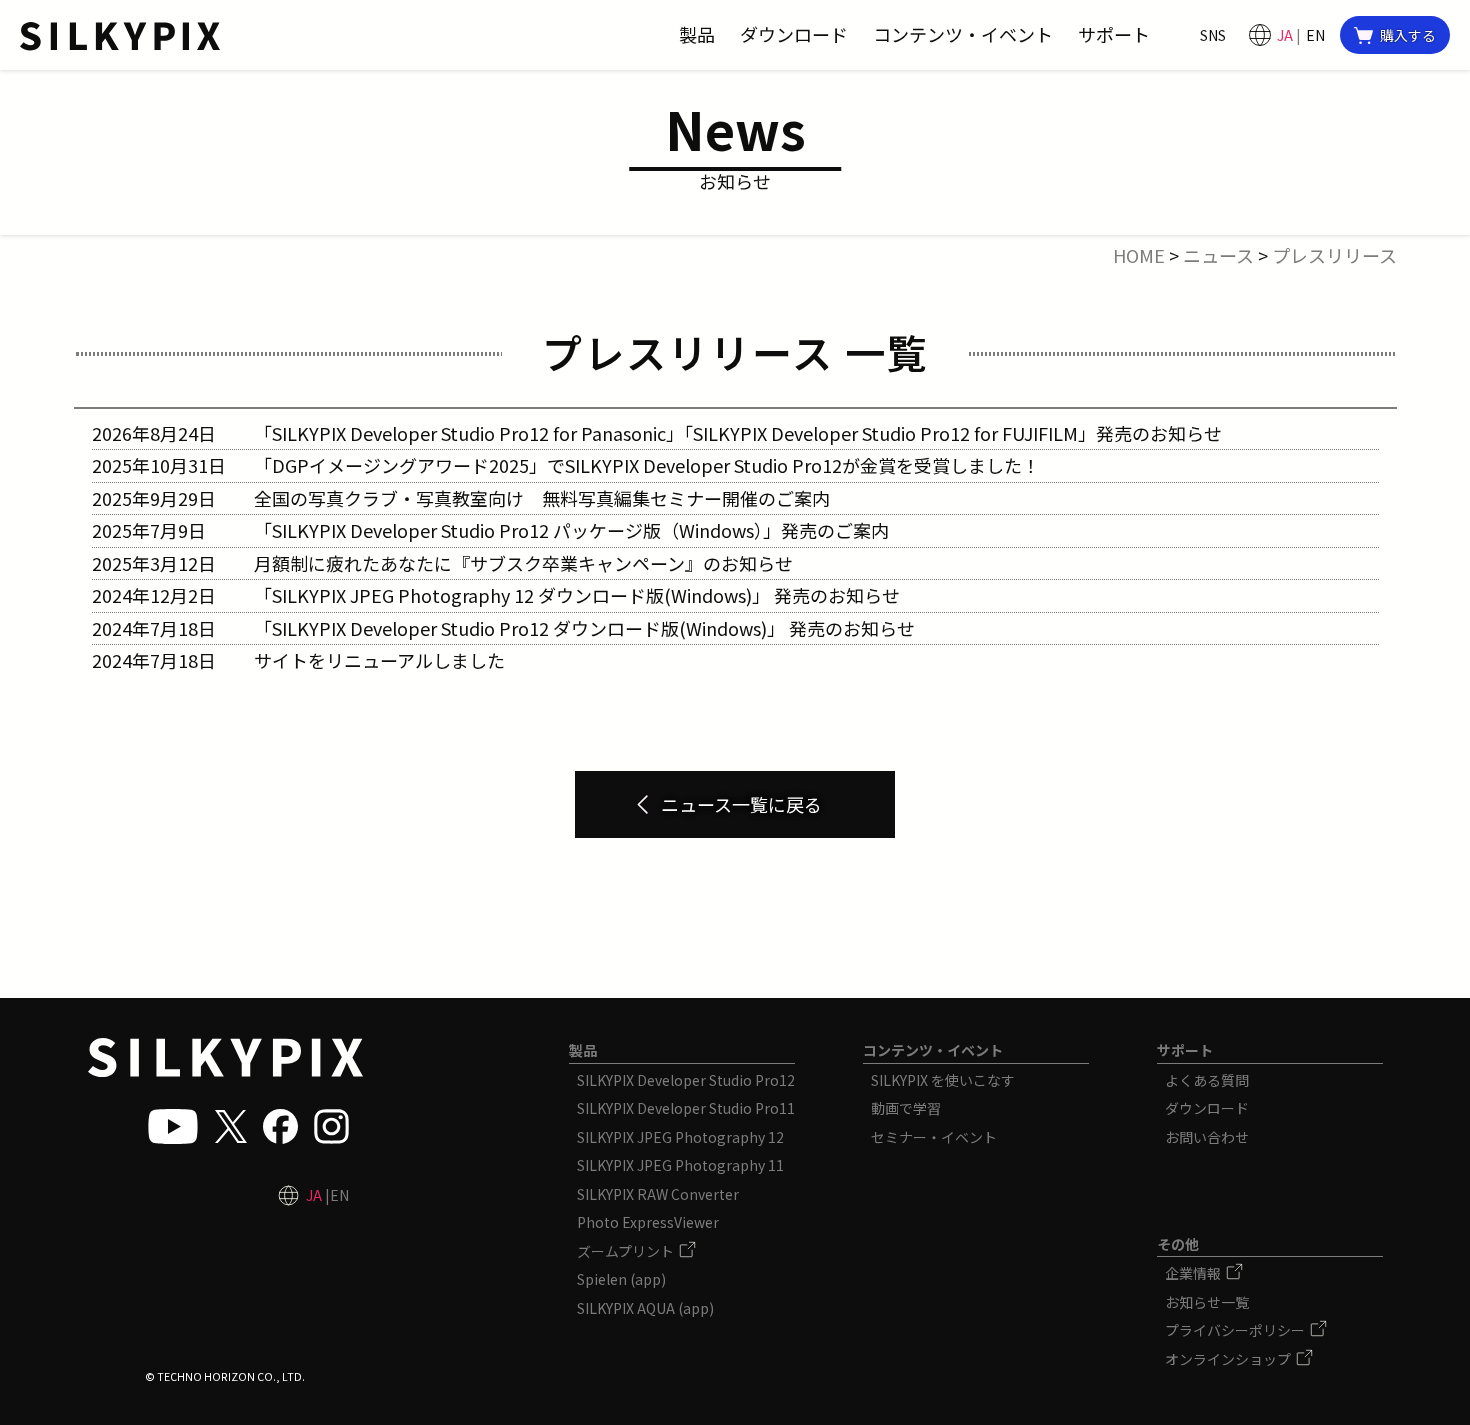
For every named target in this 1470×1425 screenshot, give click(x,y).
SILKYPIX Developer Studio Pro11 (686, 1108)
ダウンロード (1207, 1108)
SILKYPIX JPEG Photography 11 (680, 1165)
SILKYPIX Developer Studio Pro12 (686, 1080)
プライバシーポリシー (1236, 1330)
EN (1315, 35)
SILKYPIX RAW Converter (658, 1194)
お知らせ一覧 (1207, 1302)
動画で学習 (906, 1108)
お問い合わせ (1207, 1137)
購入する (1408, 35)
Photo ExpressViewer (648, 1222)
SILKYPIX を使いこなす (943, 1080)
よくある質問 (1207, 1080)
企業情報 (1194, 1273)
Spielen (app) (621, 1279)
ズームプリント (627, 1251)
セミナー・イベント (934, 1137)
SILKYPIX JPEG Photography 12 (680, 1137)
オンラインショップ (1229, 1359)
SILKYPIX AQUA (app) (645, 1308)
